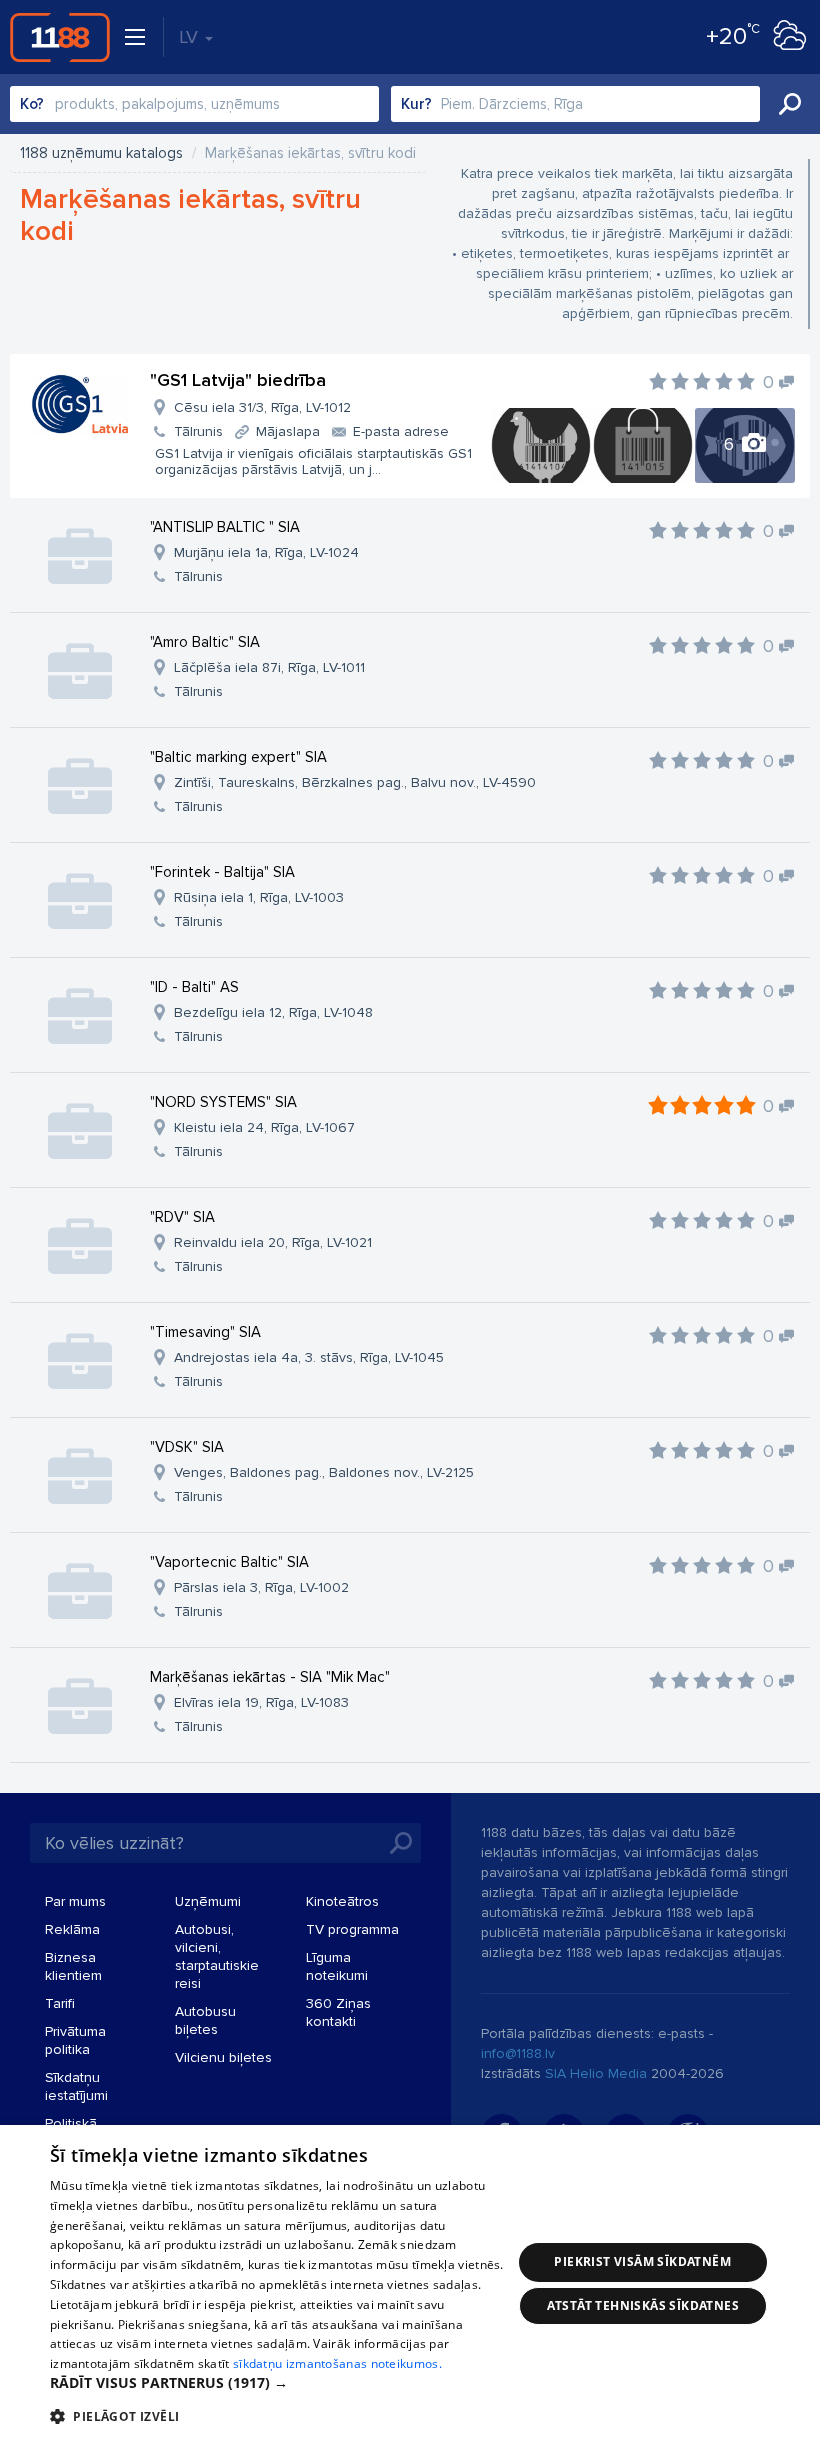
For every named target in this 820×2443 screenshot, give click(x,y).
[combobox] (194, 104)
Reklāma (72, 1929)
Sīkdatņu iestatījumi (76, 2086)
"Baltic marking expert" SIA (238, 757)
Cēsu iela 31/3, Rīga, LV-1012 (262, 407)
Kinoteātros (342, 1901)
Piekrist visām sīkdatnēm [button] (642, 2261)
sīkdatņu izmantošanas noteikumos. (337, 2363)
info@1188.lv (518, 2053)
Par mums (75, 1901)
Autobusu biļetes (205, 2020)
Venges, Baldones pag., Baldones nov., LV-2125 (324, 1472)
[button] (281, 2383)
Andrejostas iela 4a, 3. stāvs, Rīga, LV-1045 (309, 1357)
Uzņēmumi (208, 1901)
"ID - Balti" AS (194, 987)
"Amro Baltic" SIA (205, 642)
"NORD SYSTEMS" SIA (223, 1102)
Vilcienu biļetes (223, 2057)
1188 (60, 37)
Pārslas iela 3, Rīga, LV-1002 (261, 1587)
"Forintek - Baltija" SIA (222, 872)
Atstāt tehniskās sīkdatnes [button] (643, 2305)
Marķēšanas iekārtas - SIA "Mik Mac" (270, 1677)
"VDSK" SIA (187, 1447)
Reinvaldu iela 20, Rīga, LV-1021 (273, 1242)
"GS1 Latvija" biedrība (238, 380)
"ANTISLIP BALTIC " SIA (225, 527)
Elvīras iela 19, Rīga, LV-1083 (261, 1702)
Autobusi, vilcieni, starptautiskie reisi (217, 1956)
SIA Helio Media (596, 2073)
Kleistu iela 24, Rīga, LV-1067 (264, 1127)
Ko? (32, 104)
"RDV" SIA (182, 1217)
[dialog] (410, 2284)
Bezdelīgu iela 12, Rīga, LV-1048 (273, 1012)
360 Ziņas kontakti (338, 2012)
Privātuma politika (75, 2040)
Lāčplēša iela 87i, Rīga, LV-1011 (269, 667)
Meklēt (790, 104)
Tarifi (60, 2003)
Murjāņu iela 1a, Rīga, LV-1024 (266, 552)
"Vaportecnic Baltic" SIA (229, 1562)
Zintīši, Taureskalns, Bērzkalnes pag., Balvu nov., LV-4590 (355, 782)
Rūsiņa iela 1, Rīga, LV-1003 (259, 897)
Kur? (416, 104)
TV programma (352, 1929)
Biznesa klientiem (73, 1966)
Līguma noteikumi (337, 1966)
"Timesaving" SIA (205, 1332)
